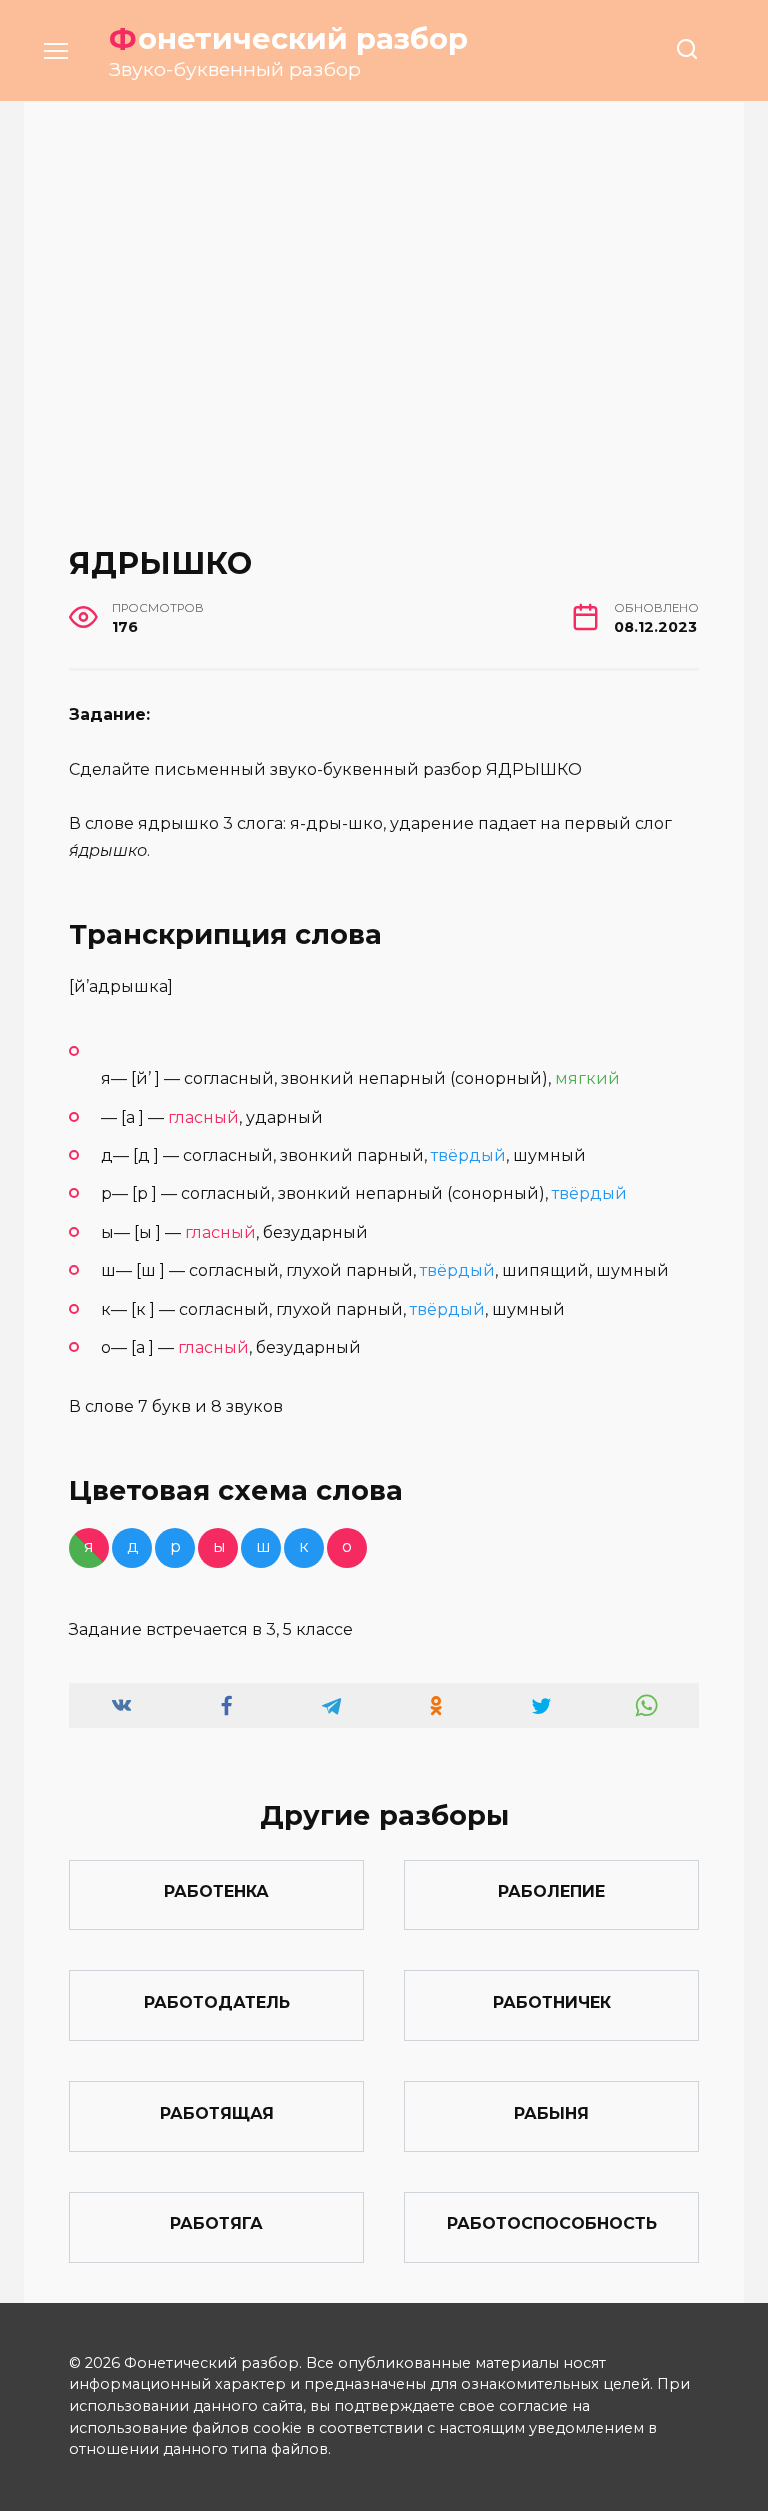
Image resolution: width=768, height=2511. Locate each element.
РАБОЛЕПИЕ (551, 1891)
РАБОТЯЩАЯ (217, 2112)
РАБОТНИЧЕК (552, 2001)
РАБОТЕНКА (216, 1891)
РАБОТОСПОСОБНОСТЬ (552, 2223)
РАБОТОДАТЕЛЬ (217, 2001)
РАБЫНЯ (551, 2112)
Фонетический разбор (288, 38)
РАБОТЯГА (216, 2223)
